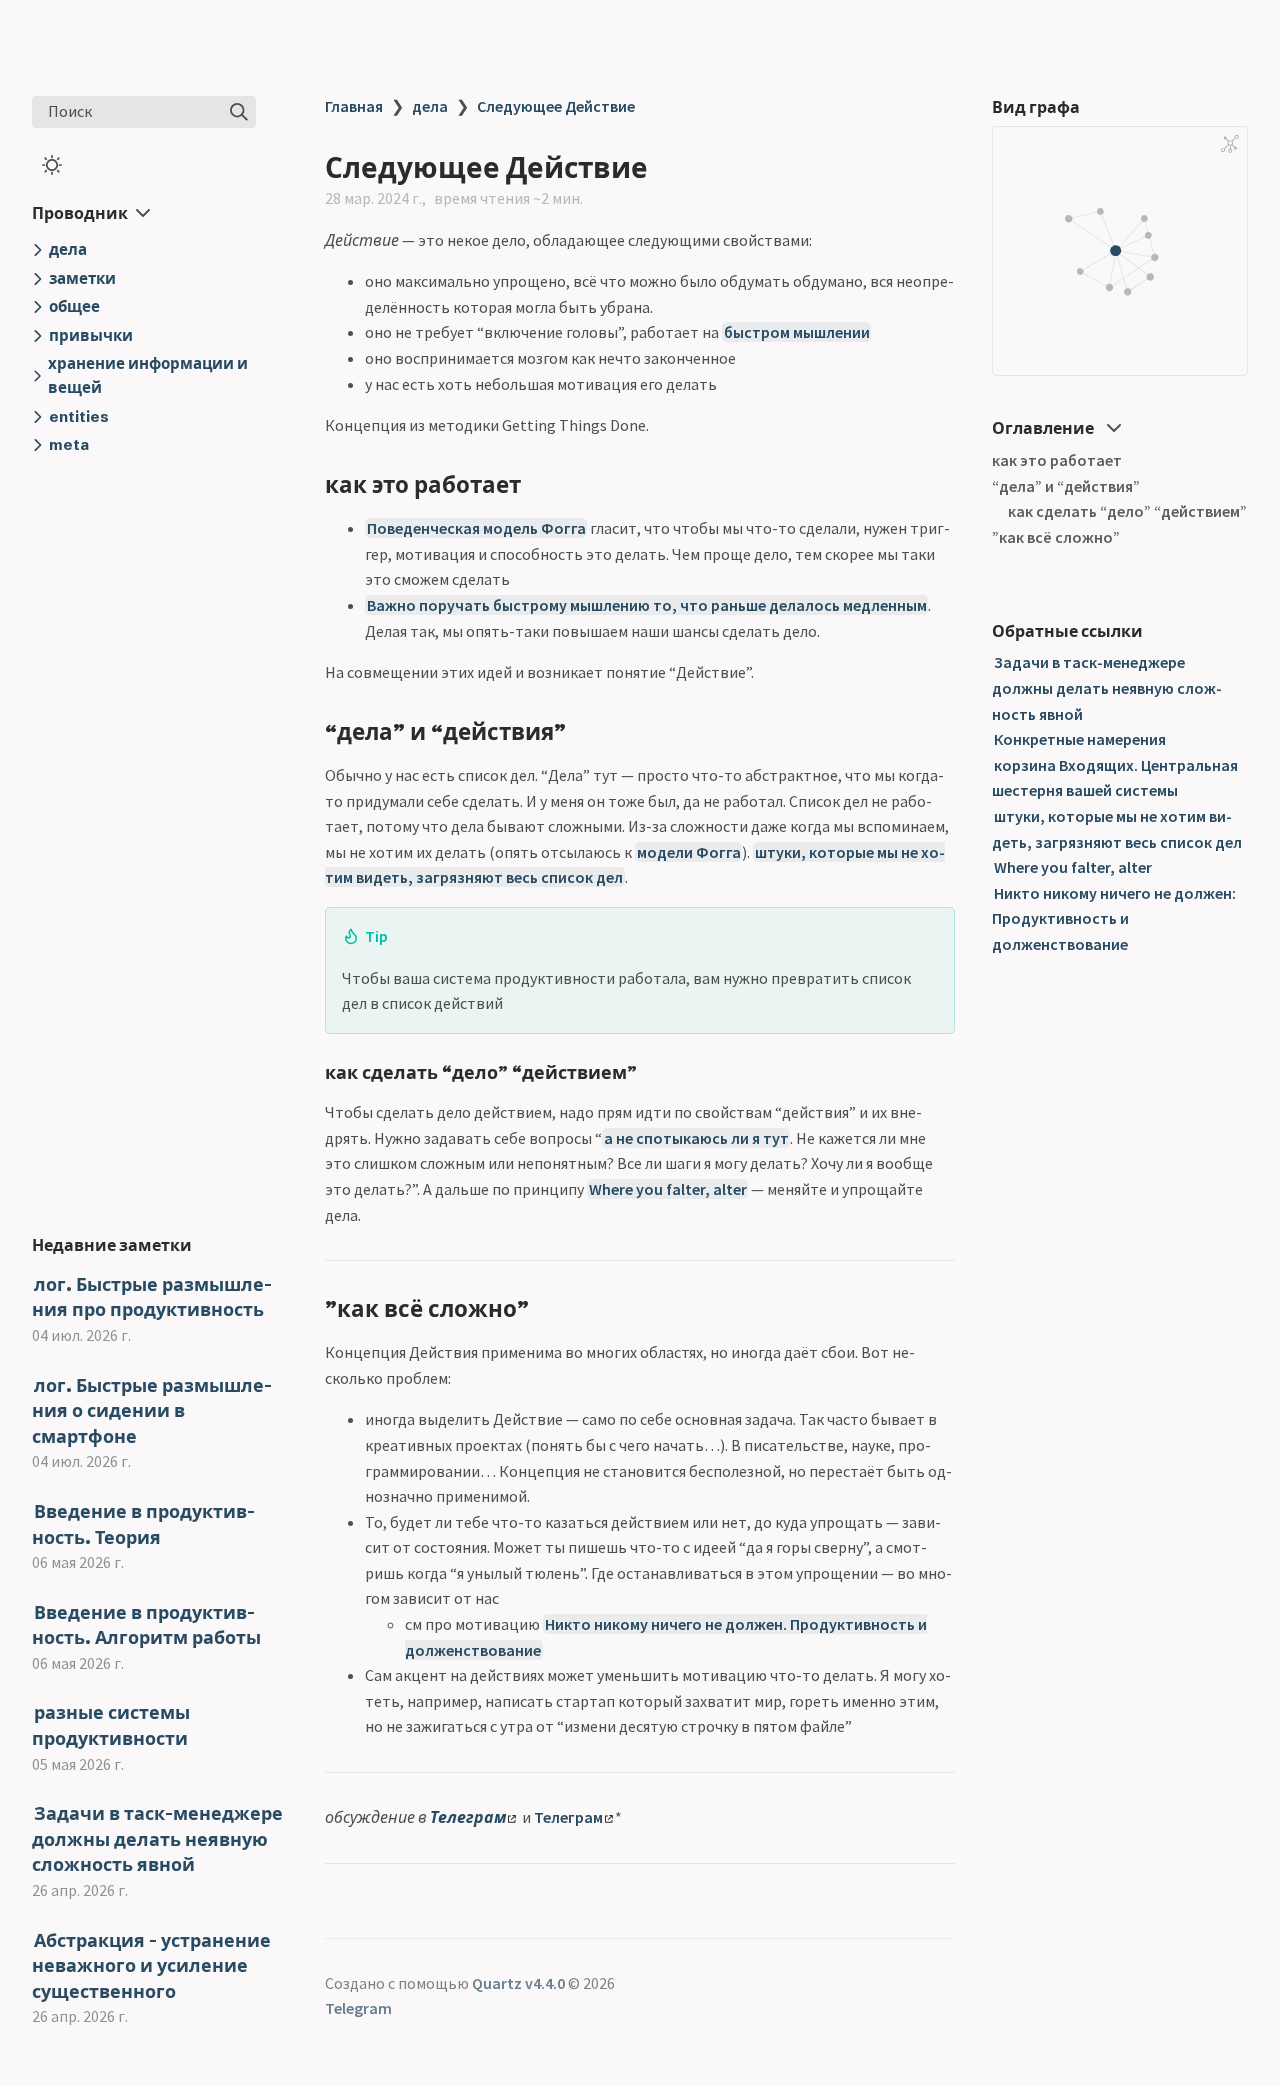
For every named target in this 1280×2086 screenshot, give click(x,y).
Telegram (358, 2008)
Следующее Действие (556, 106)
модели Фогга (689, 852)
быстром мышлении (797, 332)
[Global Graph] (1230, 144)
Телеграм (468, 1817)
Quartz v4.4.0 (518, 1983)
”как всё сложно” (1056, 537)
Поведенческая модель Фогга (476, 528)
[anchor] (539, 484)
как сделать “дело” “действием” (1127, 511)
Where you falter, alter (668, 1189)
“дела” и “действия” (1066, 486)
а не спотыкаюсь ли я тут (696, 1138)
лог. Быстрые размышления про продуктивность (152, 1297)
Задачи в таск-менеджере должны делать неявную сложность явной (157, 1839)
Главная (354, 106)
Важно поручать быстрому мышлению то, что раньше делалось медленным (647, 605)
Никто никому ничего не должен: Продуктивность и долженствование (1114, 918)
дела (430, 106)
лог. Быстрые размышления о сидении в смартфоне (152, 1411)
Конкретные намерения (1080, 739)
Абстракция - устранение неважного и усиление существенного (151, 1966)
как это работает (1057, 460)
